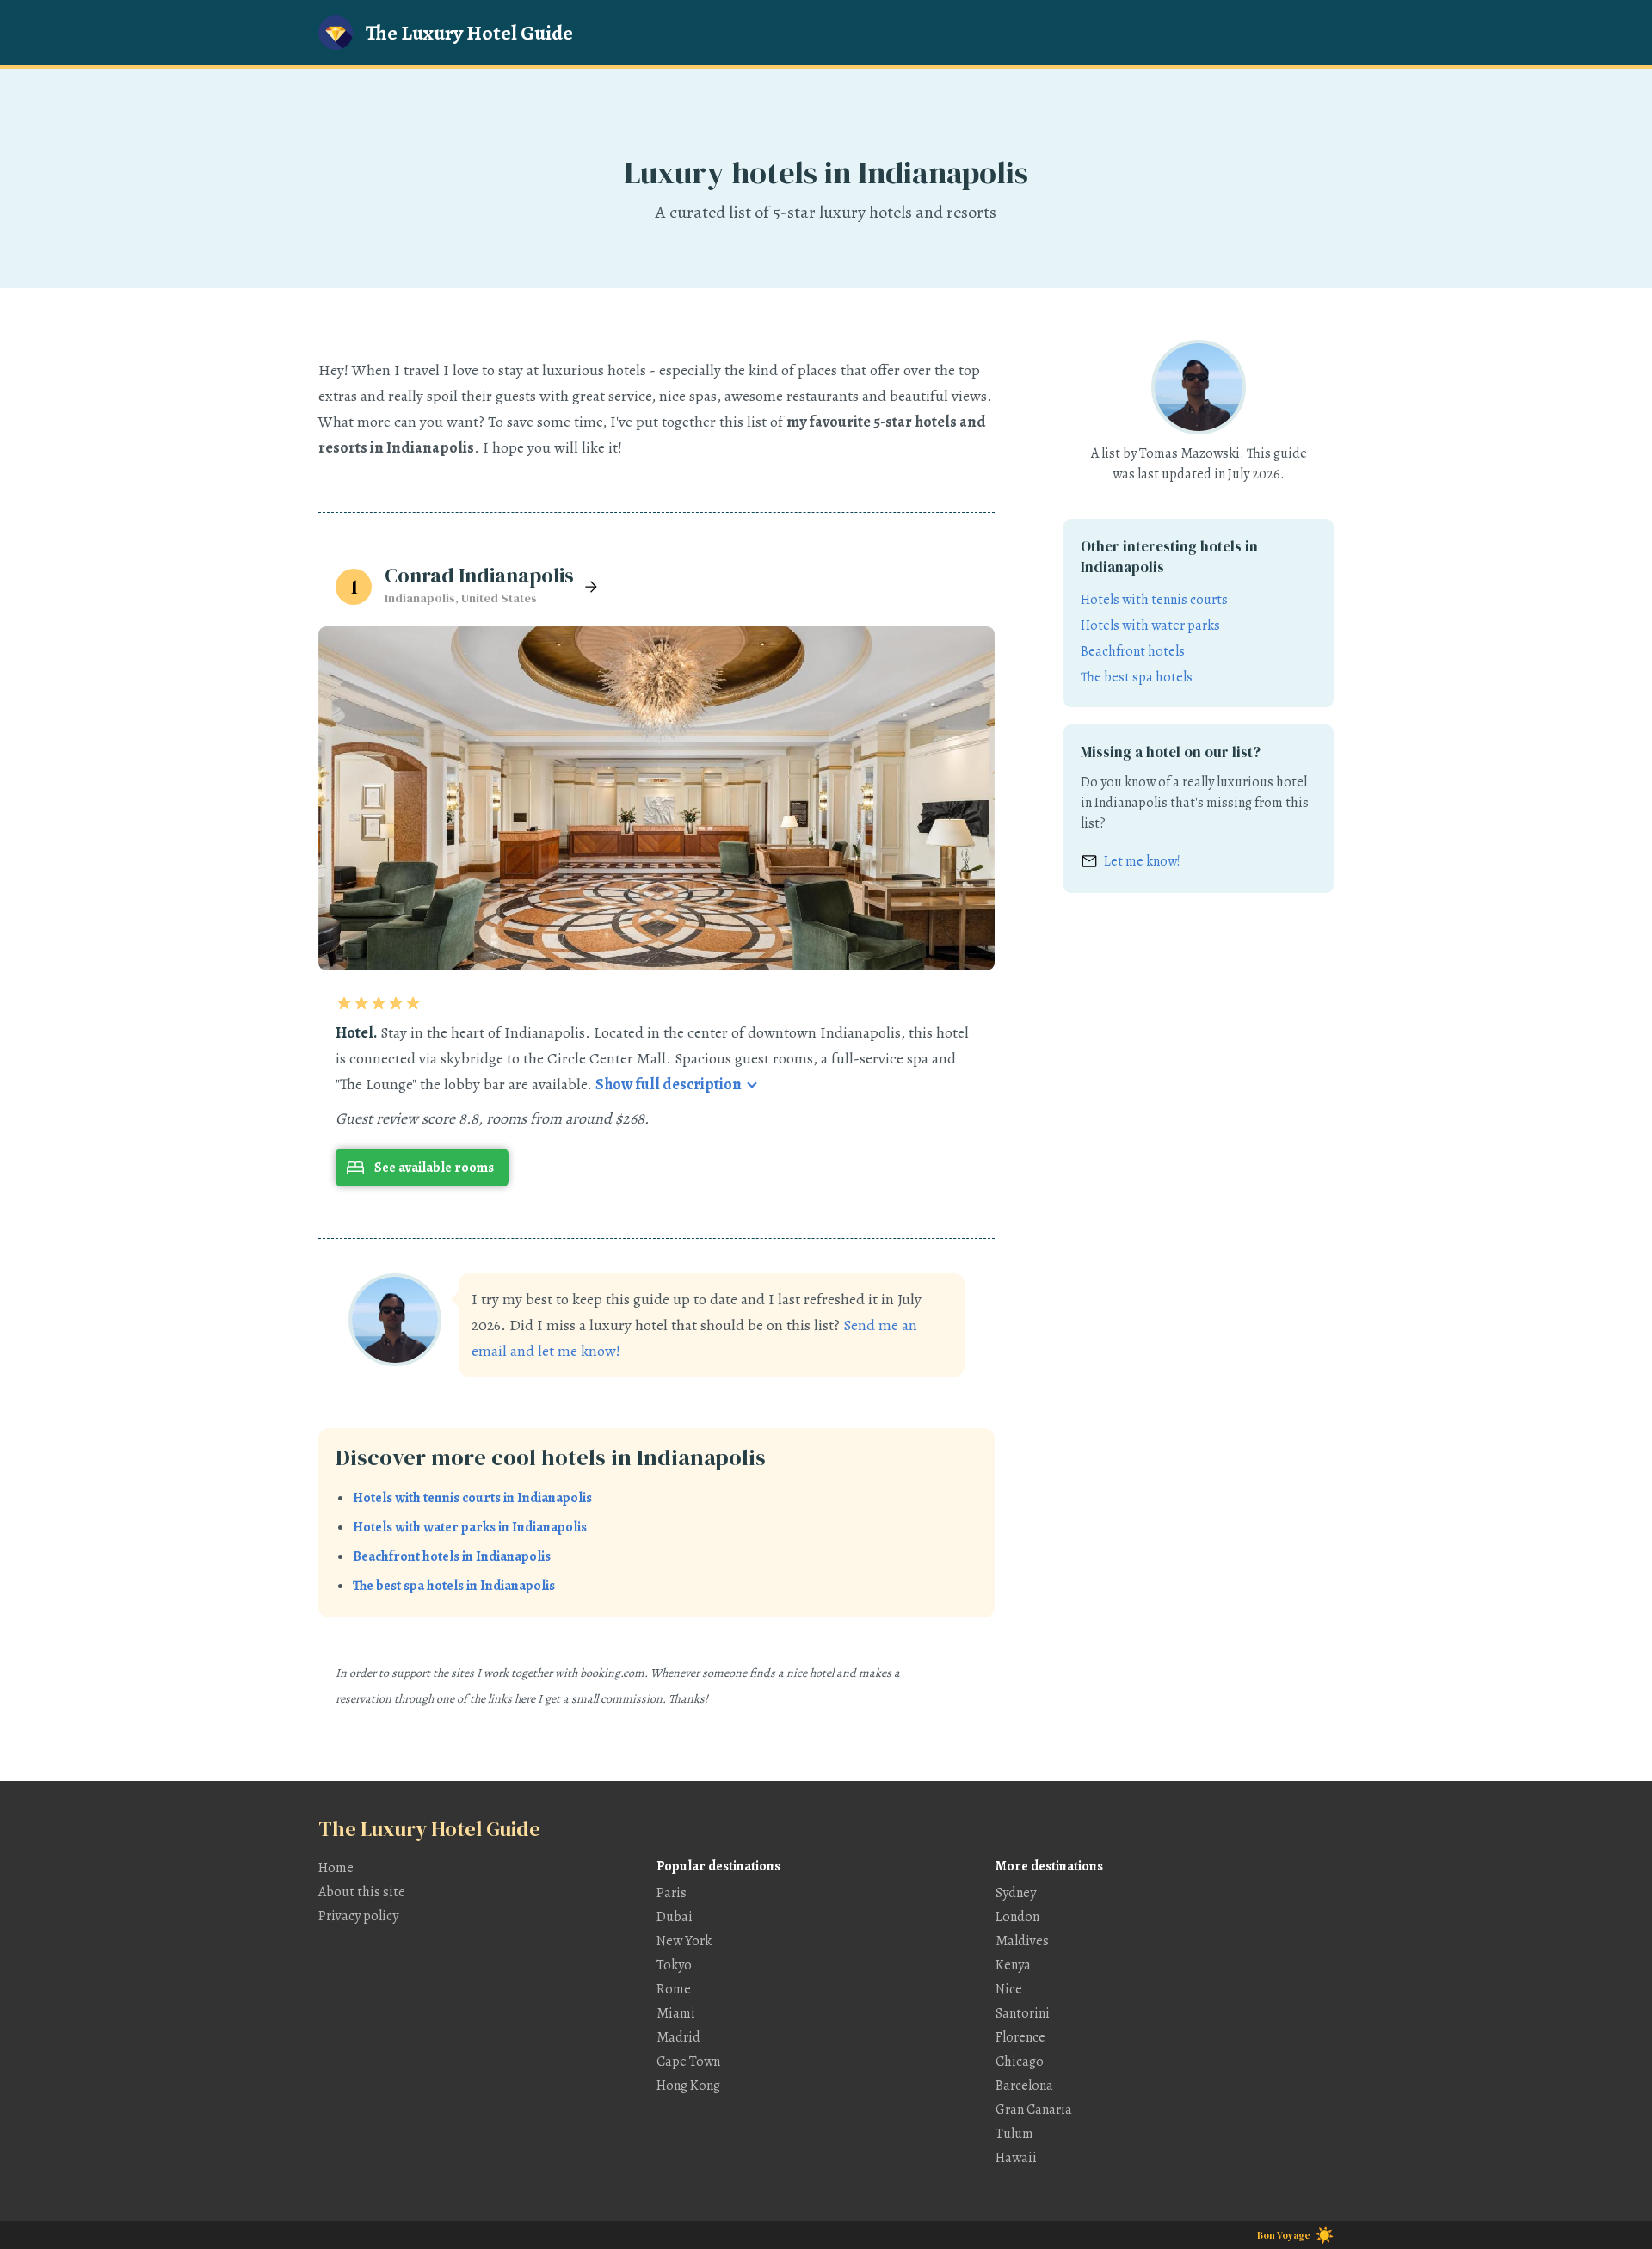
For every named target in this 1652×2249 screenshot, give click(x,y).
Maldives (1022, 1941)
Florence (1020, 2037)
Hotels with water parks (1150, 625)
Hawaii (1016, 2158)
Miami (676, 2013)
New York (684, 1941)
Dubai (675, 1917)
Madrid (678, 2037)
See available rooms (434, 1168)
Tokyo (674, 1965)
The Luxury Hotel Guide (469, 33)
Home (336, 1868)
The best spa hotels (1137, 677)
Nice (1009, 1989)
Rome (674, 1989)
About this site (362, 1892)
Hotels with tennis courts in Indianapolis (472, 1498)
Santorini (1023, 2013)
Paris (672, 1893)
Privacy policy (358, 1916)
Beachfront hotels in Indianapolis (452, 1556)
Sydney (1016, 1893)
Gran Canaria (1034, 2110)
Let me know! (1142, 861)
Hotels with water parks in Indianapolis (470, 1527)
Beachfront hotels (1133, 651)
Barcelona (1024, 2086)
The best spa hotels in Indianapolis (454, 1586)
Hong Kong (688, 2086)
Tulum (1014, 2134)
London (1017, 1917)
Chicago (1020, 2061)
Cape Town (688, 2061)
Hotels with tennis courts (1154, 600)
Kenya (1013, 1965)
